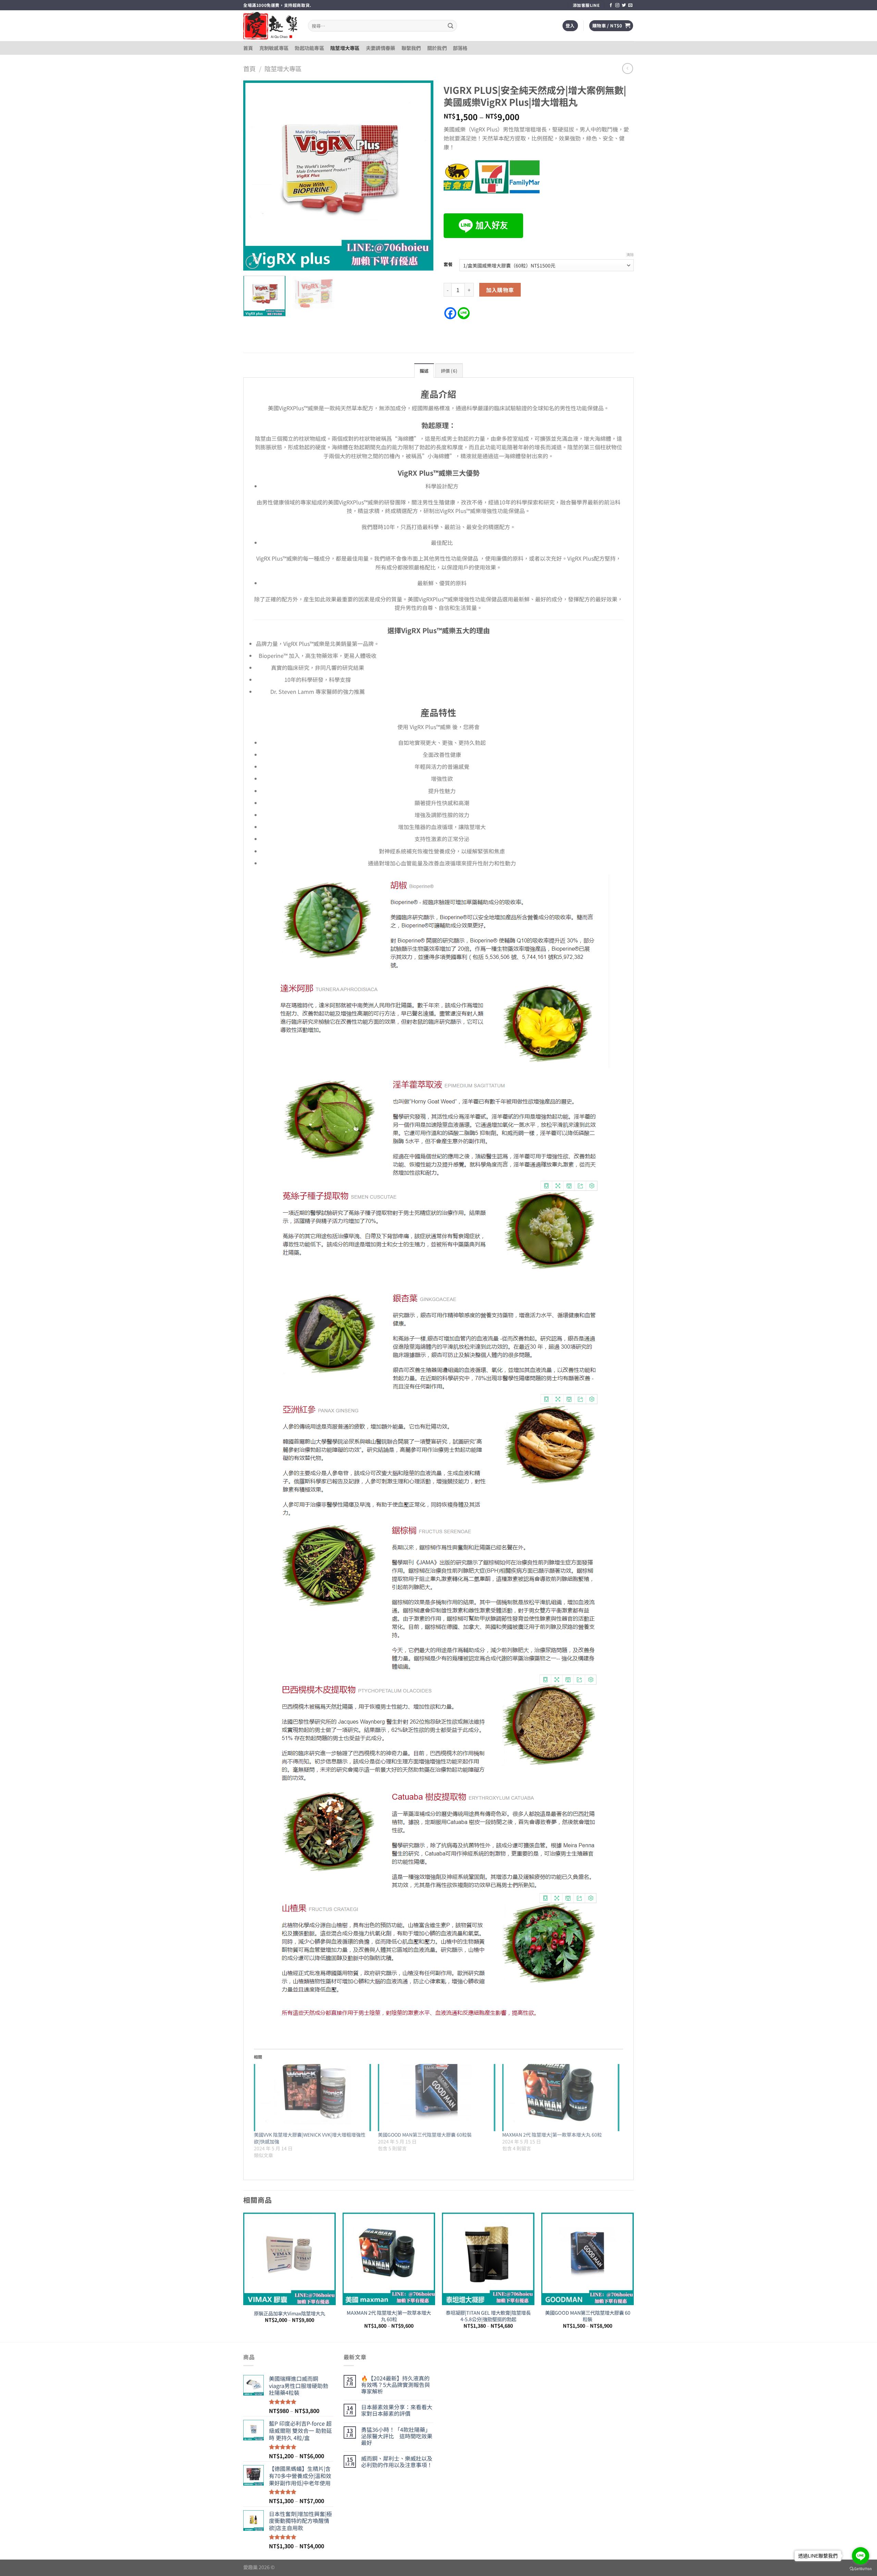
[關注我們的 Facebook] (611, 5)
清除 (630, 254)
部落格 (460, 48)
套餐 (448, 264)
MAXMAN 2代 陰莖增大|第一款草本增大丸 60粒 (552, 2135)
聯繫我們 (411, 48)
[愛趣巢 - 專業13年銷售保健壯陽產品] (270, 26)
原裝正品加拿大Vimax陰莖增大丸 (289, 2314)
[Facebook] (450, 313)
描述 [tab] (424, 371)
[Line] (464, 313)
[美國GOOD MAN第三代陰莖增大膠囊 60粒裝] (436, 2098)
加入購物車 (500, 290)
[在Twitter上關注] (624, 5)
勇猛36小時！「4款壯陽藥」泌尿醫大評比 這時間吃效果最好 (397, 2436)
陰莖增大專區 (345, 48)
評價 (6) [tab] (449, 371)
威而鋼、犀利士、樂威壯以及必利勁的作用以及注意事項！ (397, 2462)
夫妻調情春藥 (381, 48)
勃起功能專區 (309, 48)
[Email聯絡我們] (630, 5)
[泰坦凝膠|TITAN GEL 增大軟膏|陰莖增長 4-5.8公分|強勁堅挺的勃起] (488, 2259)
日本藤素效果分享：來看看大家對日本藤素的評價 (397, 2410)
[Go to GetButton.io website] (861, 2569)
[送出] (450, 26)
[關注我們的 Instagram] (617, 5)
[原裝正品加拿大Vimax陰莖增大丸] (289, 2259)
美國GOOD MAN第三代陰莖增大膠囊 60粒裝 (425, 2135)
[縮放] (252, 262)
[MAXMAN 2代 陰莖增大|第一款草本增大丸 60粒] (561, 2098)
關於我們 (437, 48)
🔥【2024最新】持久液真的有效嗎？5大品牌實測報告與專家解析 (396, 2385)
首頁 (248, 48)
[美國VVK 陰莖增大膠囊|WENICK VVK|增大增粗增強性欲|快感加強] (312, 2098)
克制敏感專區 (274, 48)
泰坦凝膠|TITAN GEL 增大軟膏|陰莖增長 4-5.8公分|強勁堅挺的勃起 (488, 2316)
